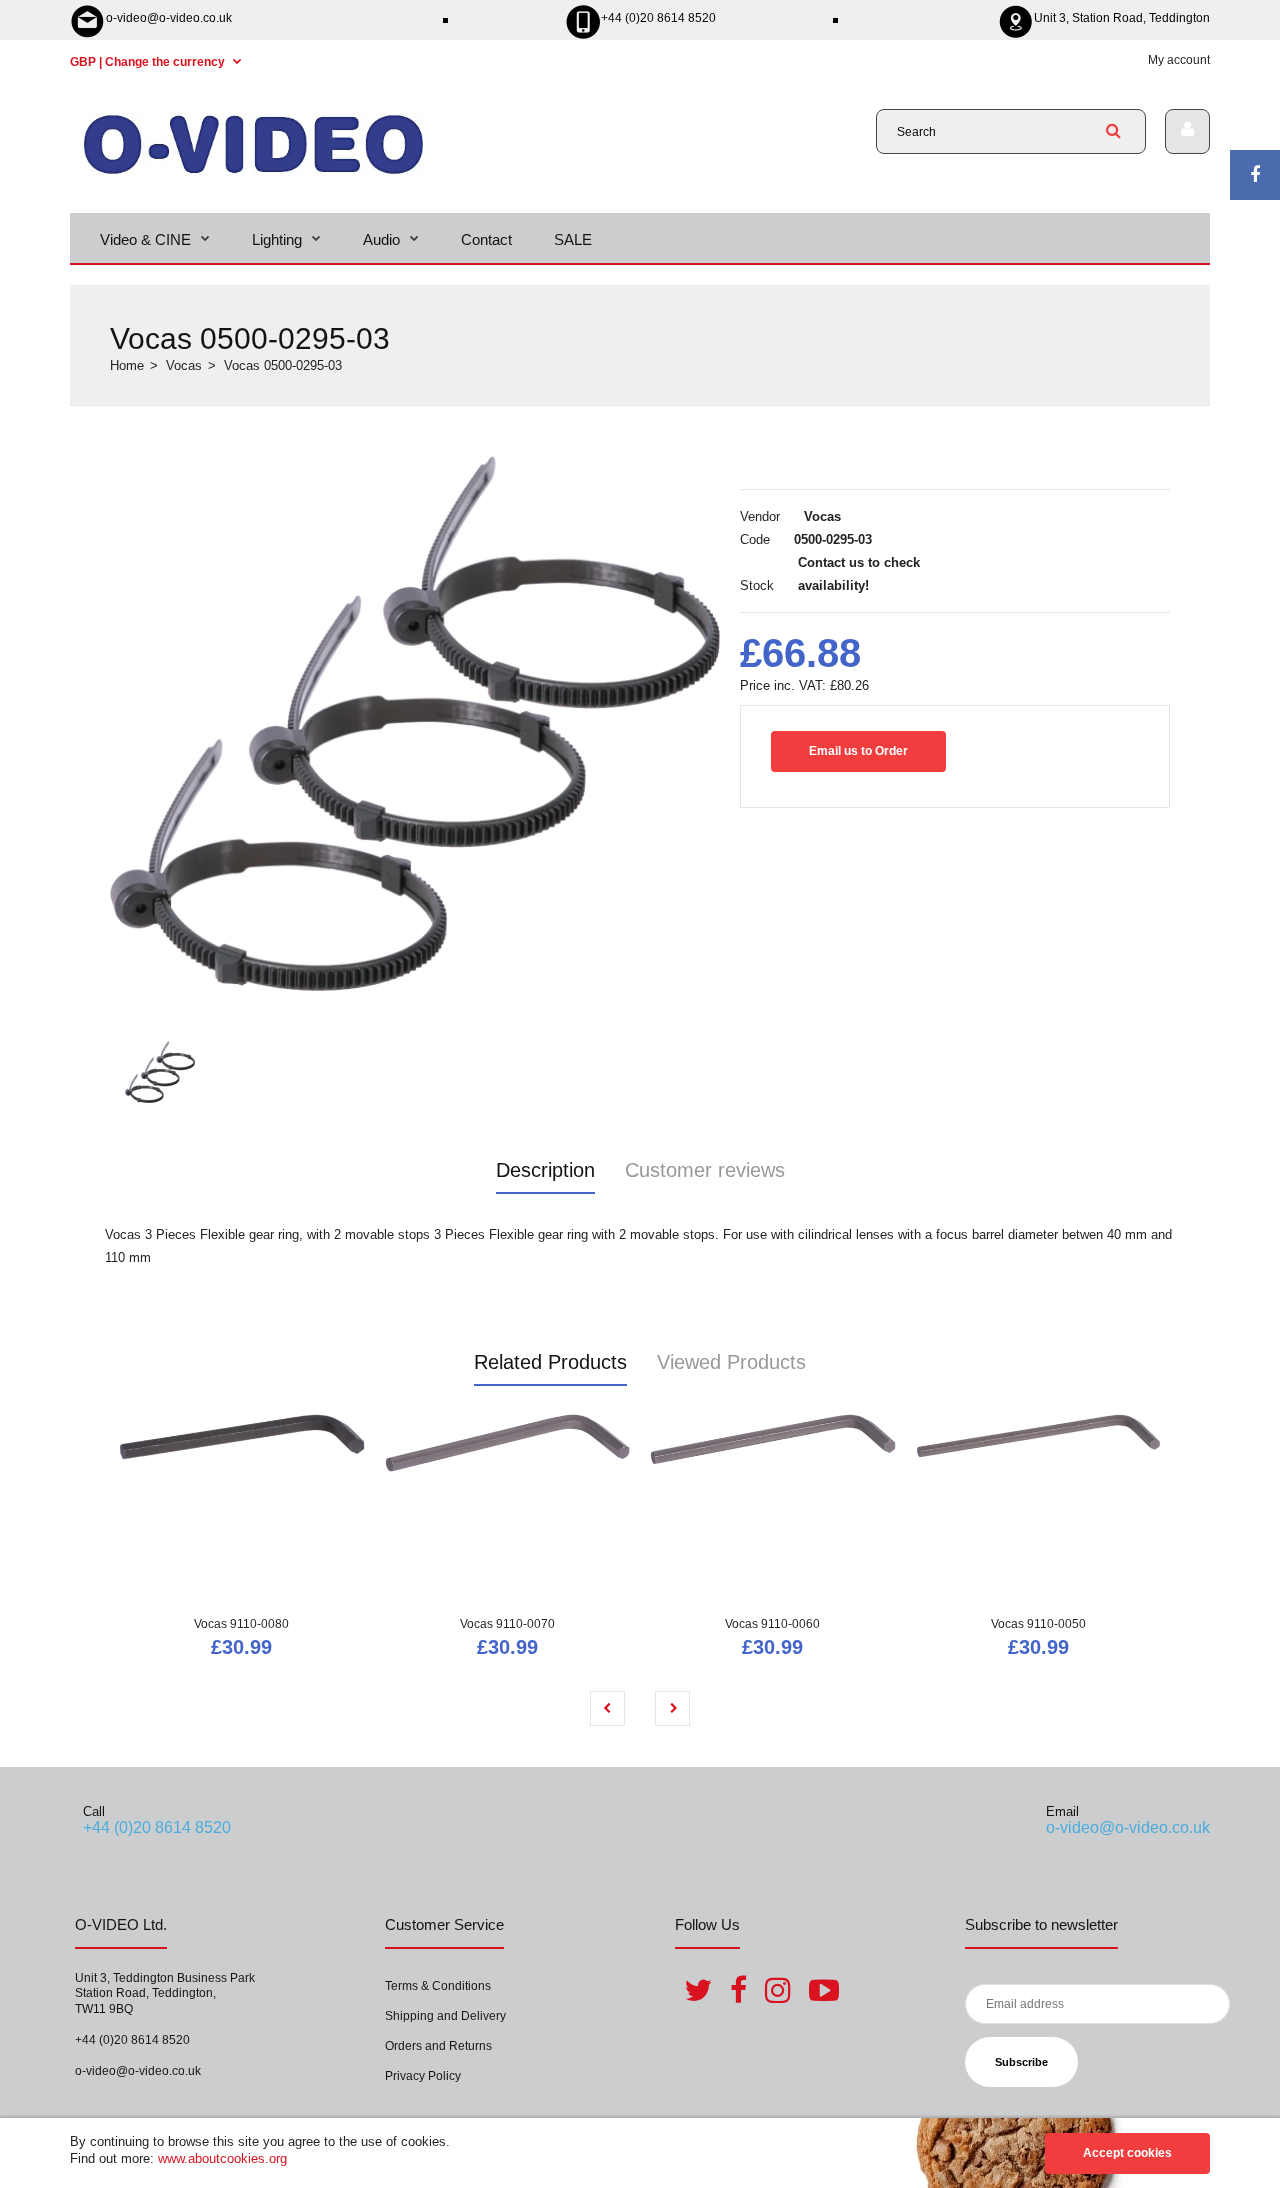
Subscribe (1021, 2062)
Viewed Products (731, 1362)
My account (1179, 60)
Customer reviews (705, 1170)
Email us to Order (858, 751)
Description (545, 1170)
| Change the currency (149, 62)
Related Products (550, 1362)
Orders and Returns (438, 2046)
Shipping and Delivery (445, 2016)
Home (127, 365)
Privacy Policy (423, 2076)
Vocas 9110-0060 (772, 1624)
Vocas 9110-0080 (241, 1624)
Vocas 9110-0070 (507, 1624)
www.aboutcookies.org (222, 2158)
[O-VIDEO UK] (253, 173)
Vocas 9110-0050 (1038, 1624)
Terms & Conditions (438, 1986)
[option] (415, 724)
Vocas (184, 365)
